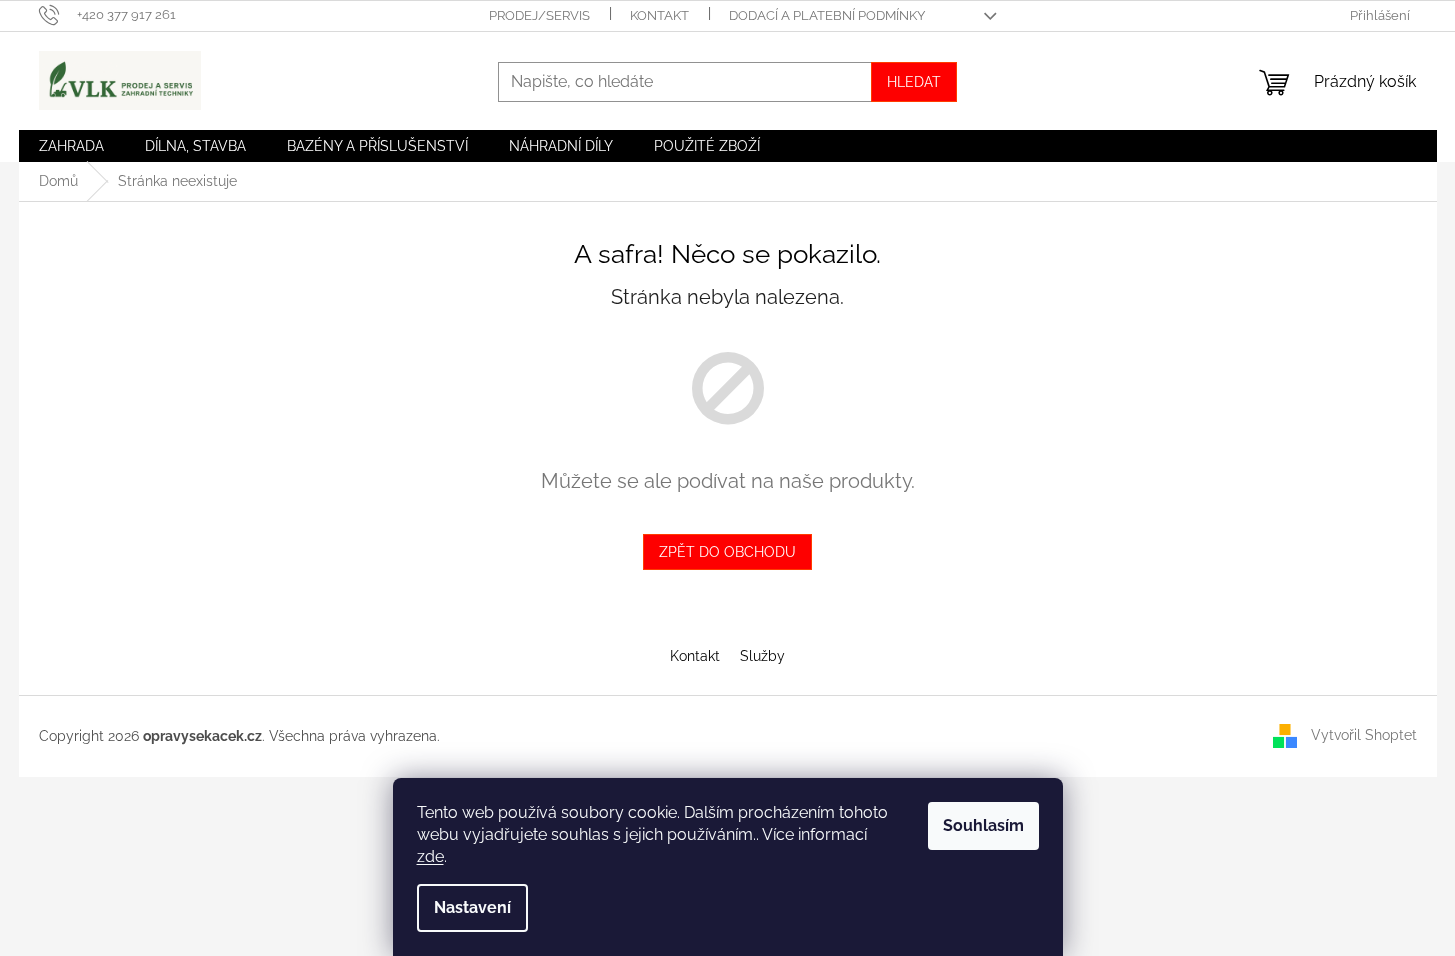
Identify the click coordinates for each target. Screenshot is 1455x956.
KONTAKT (659, 15)
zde (430, 856)
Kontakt (695, 656)
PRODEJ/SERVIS (539, 15)
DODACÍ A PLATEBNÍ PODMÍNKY (827, 15)
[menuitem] (71, 146)
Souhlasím (983, 825)
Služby (762, 656)
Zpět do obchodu (727, 552)
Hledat (914, 82)
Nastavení (472, 907)
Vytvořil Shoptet (1364, 735)
